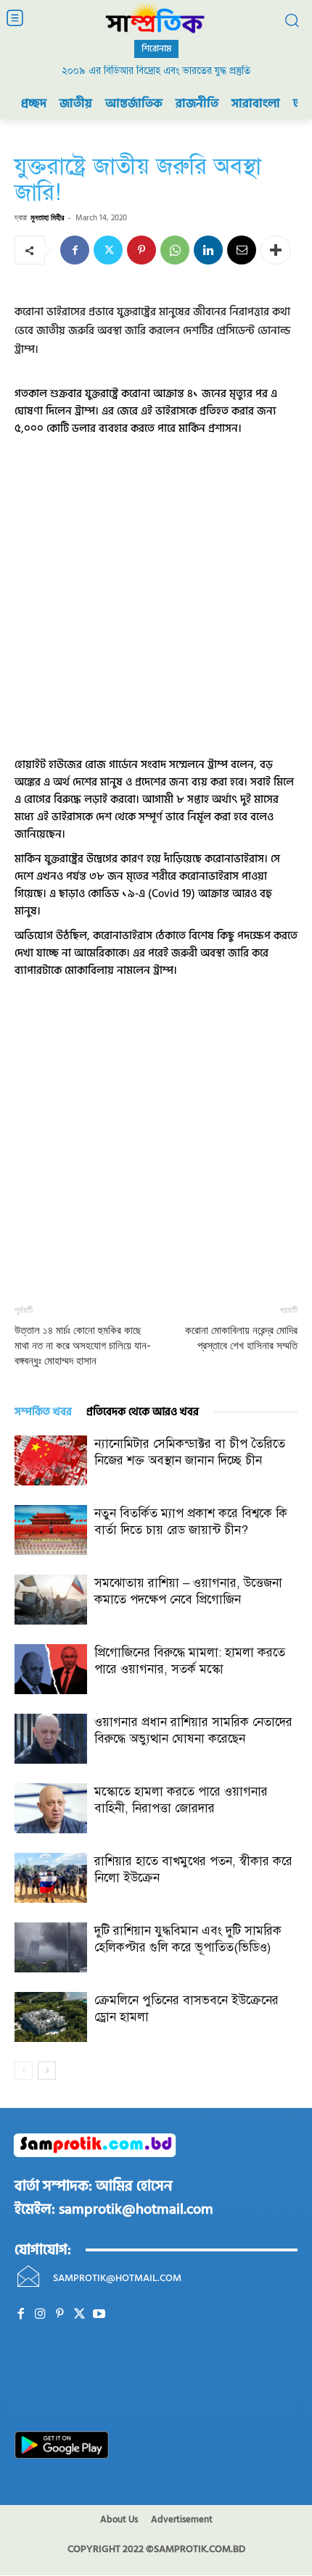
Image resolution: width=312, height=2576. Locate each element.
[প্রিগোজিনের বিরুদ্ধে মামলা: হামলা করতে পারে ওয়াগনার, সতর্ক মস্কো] (51, 1669)
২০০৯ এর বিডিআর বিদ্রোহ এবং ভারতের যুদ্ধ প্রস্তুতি (156, 71)
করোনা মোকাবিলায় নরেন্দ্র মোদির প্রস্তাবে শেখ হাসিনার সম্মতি (241, 1338)
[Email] (242, 250)
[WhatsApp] (175, 250)
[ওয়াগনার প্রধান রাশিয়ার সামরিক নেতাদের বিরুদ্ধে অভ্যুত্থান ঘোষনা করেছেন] (51, 1739)
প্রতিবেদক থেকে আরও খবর (143, 1412)
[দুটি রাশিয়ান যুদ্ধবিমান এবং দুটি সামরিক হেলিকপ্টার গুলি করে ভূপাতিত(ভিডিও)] (51, 1947)
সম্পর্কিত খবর (43, 1412)
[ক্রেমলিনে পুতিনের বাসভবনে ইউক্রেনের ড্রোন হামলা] (51, 2017)
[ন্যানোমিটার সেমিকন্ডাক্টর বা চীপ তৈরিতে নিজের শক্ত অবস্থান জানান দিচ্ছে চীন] (51, 1460)
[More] (276, 250)
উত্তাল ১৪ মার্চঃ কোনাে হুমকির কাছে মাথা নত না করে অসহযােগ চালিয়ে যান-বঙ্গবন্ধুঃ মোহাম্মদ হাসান (83, 1346)
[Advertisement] (156, 593)
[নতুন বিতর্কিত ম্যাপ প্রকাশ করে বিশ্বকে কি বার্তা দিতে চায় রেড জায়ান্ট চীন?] (51, 1530)
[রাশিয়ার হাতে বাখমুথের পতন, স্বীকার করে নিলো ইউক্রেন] (51, 1878)
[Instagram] (40, 2314)
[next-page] (47, 2071)
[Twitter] (108, 250)
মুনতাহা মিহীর (47, 217)
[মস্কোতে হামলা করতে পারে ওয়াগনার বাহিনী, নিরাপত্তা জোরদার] (51, 1808)
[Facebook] (75, 250)
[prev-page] (24, 2071)
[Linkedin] (208, 250)
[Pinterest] (141, 250)
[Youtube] (99, 2314)
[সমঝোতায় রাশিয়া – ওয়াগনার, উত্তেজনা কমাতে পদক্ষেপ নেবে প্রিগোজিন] (51, 1600)
